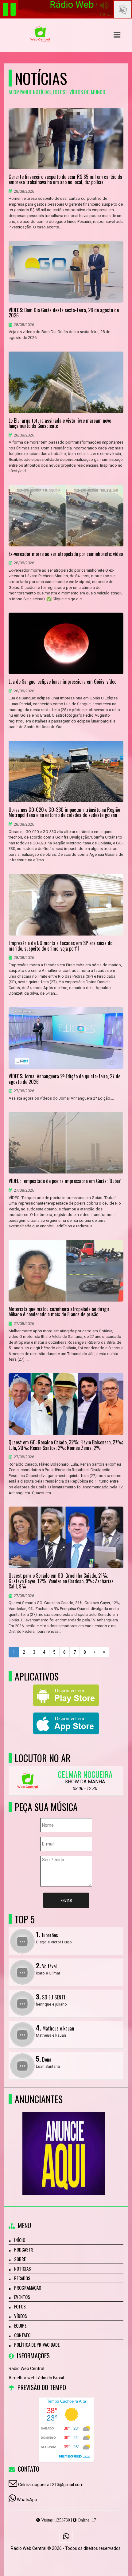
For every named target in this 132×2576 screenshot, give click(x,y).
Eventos (22, 2297)
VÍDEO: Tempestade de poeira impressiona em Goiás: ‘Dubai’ (65, 1181)
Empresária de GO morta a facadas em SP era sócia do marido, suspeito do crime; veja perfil (60, 946)
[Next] (94, 1652)
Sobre (20, 2259)
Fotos (20, 2306)
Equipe (20, 2325)
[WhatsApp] (66, 2536)
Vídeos (21, 2316)
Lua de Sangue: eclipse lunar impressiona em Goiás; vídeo (62, 682)
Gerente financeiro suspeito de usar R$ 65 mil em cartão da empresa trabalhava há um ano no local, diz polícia (65, 180)
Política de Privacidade (37, 2345)
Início (20, 2240)
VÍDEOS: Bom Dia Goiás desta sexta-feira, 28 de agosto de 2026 (64, 313)
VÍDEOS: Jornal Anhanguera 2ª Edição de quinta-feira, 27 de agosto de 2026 (64, 1079)
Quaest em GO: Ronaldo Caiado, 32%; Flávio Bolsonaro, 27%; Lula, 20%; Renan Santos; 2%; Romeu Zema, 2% (66, 1445)
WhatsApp (27, 2500)
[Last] (104, 1652)
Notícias (23, 2268)
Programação (28, 2288)
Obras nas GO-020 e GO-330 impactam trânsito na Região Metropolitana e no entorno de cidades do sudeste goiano (64, 813)
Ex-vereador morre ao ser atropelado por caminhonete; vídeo (66, 554)
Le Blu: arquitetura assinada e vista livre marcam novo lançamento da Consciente (60, 423)
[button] (117, 35)
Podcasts (24, 2249)
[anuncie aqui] (64, 2142)
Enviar (66, 1900)
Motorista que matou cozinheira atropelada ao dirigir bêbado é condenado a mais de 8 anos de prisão (59, 1312)
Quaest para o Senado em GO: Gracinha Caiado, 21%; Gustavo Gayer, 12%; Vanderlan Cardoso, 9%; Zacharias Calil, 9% (61, 1581)
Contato (22, 2335)
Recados (22, 2278)
